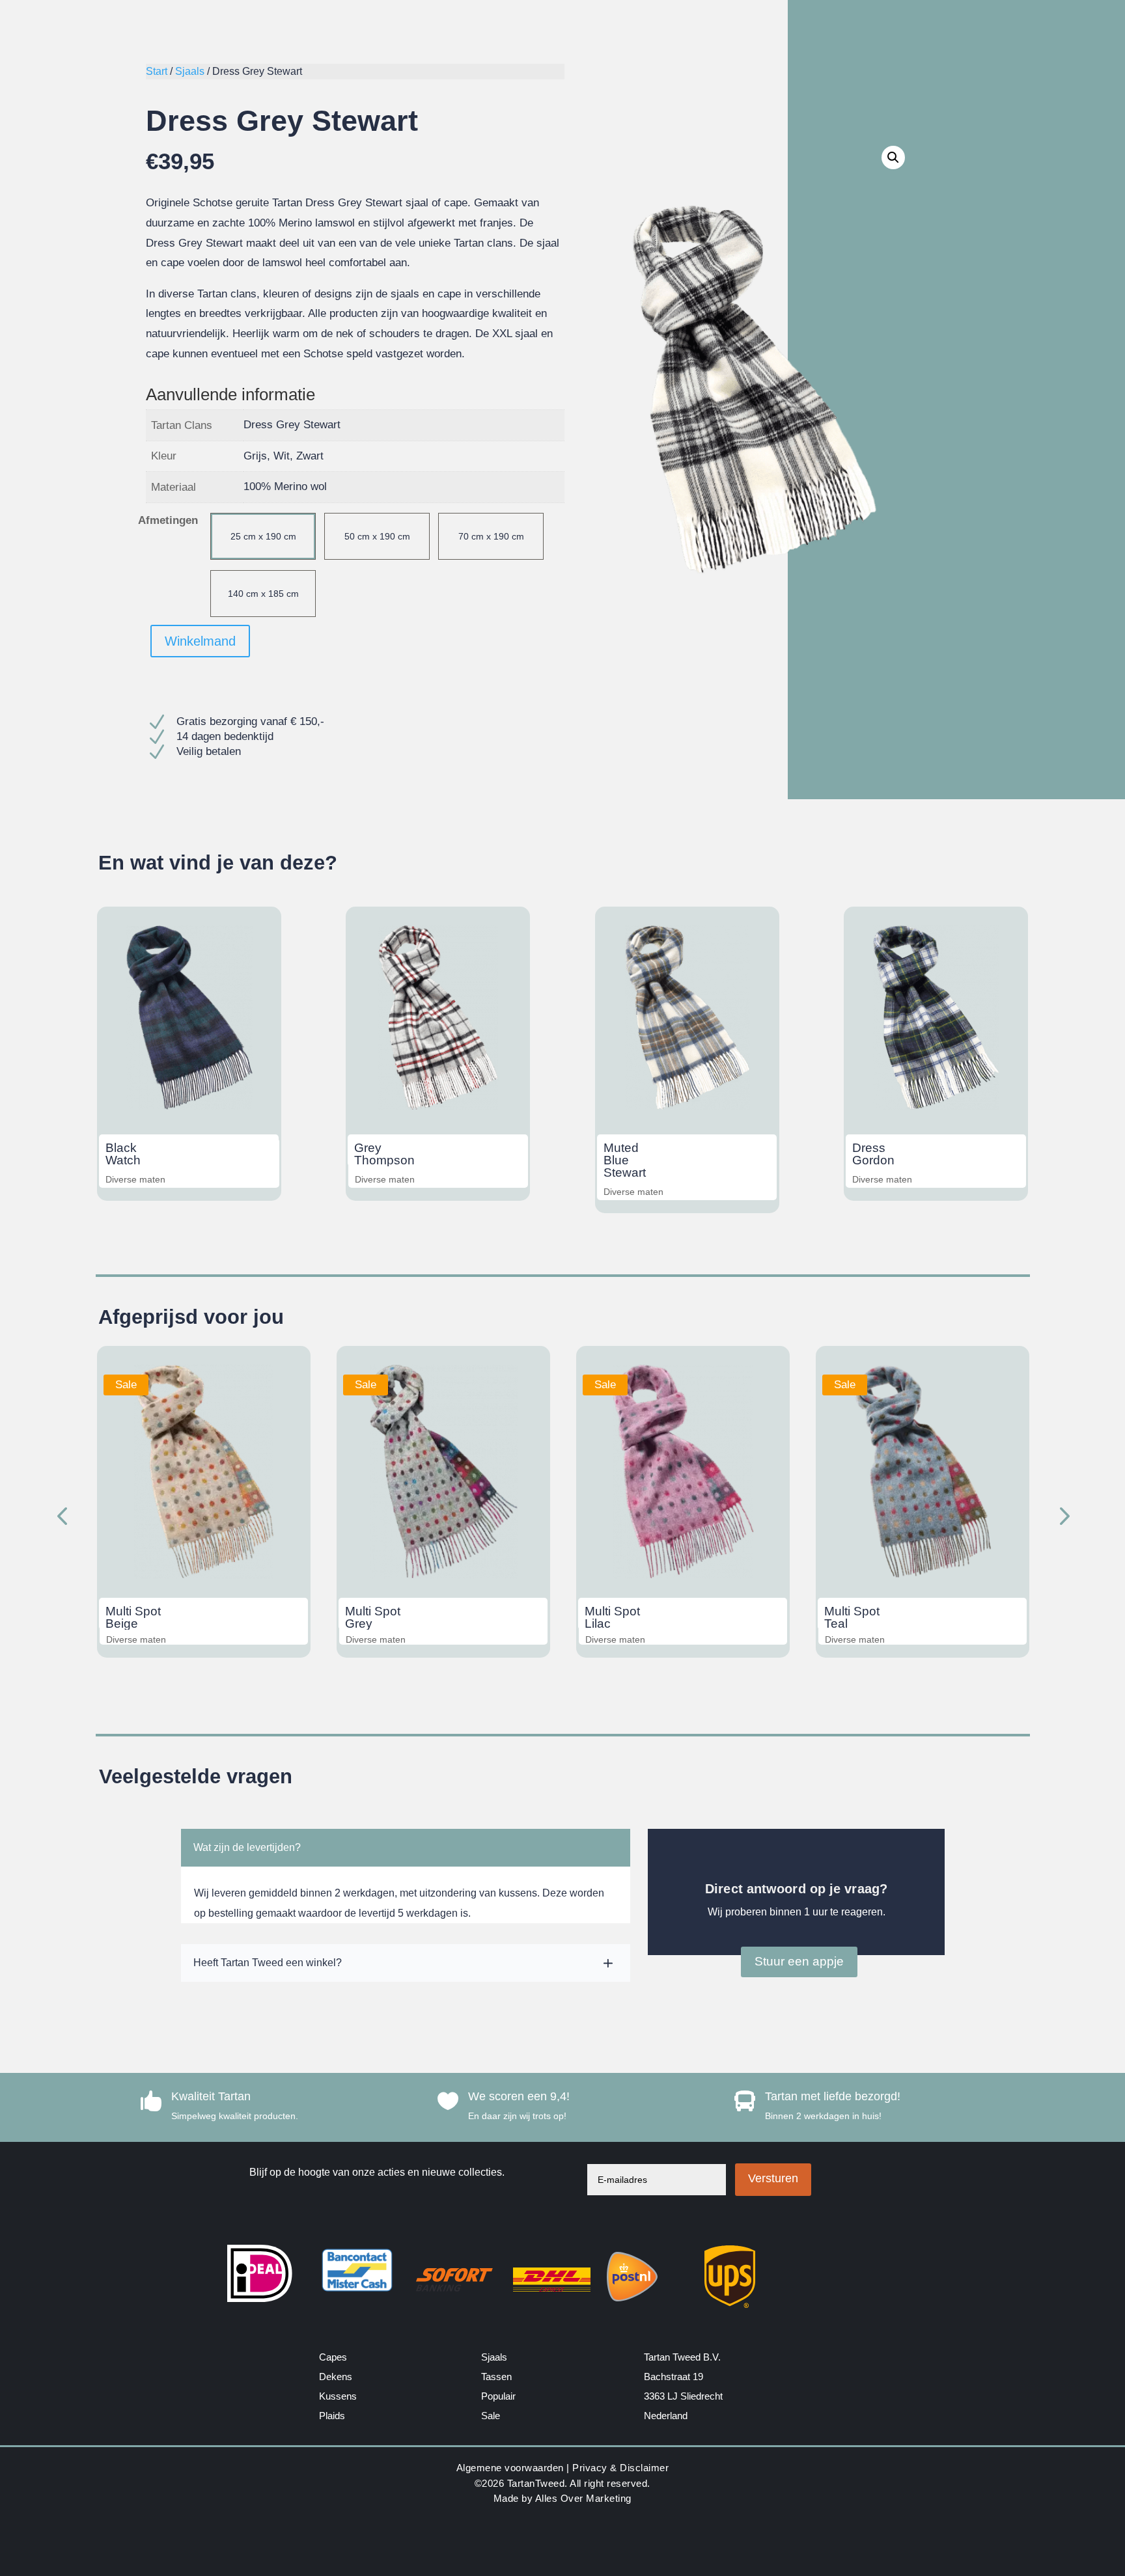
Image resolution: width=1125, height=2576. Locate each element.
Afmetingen (168, 520)
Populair (498, 2396)
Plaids (332, 2416)
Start (157, 71)
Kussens (338, 2396)
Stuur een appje (799, 1961)
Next (1061, 1518)
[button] (893, 158)
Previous (64, 1518)
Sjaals (190, 71)
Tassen (496, 2377)
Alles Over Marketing (583, 2498)
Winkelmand (200, 641)
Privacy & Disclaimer (620, 2468)
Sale (491, 2416)
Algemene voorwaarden (510, 2468)
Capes (333, 2357)
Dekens (336, 2377)
